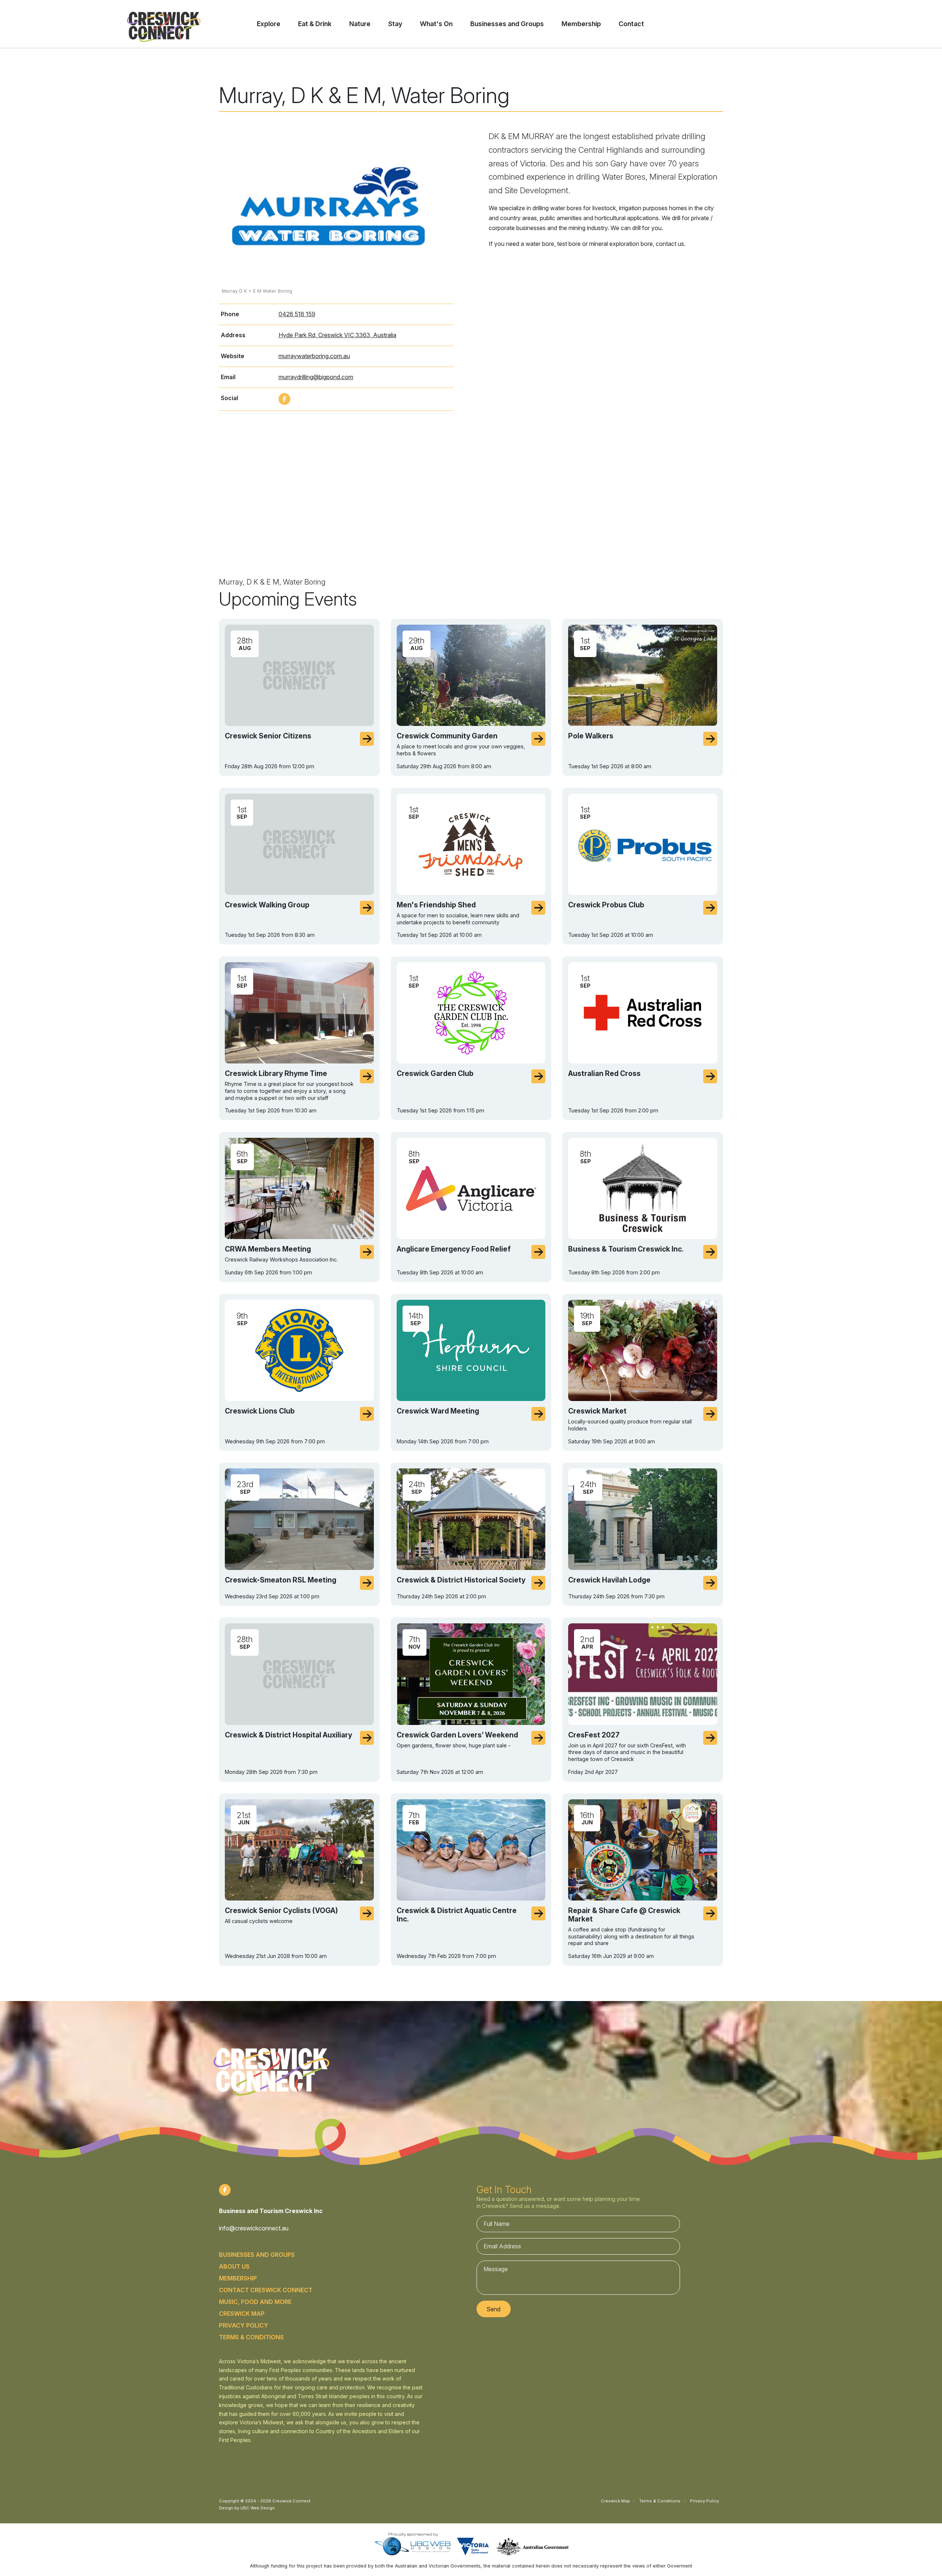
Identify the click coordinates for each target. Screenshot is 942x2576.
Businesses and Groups (257, 2255)
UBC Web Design (258, 2508)
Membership (238, 2278)
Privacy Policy (244, 2325)
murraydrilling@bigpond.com (316, 377)
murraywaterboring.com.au (314, 356)
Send (493, 2309)
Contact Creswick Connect (266, 2290)
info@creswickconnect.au (254, 2228)
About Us (234, 2266)
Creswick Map (242, 2314)
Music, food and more (255, 2302)
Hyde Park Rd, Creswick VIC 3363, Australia (337, 335)
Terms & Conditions (251, 2337)
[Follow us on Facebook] (284, 399)
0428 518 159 (297, 314)
